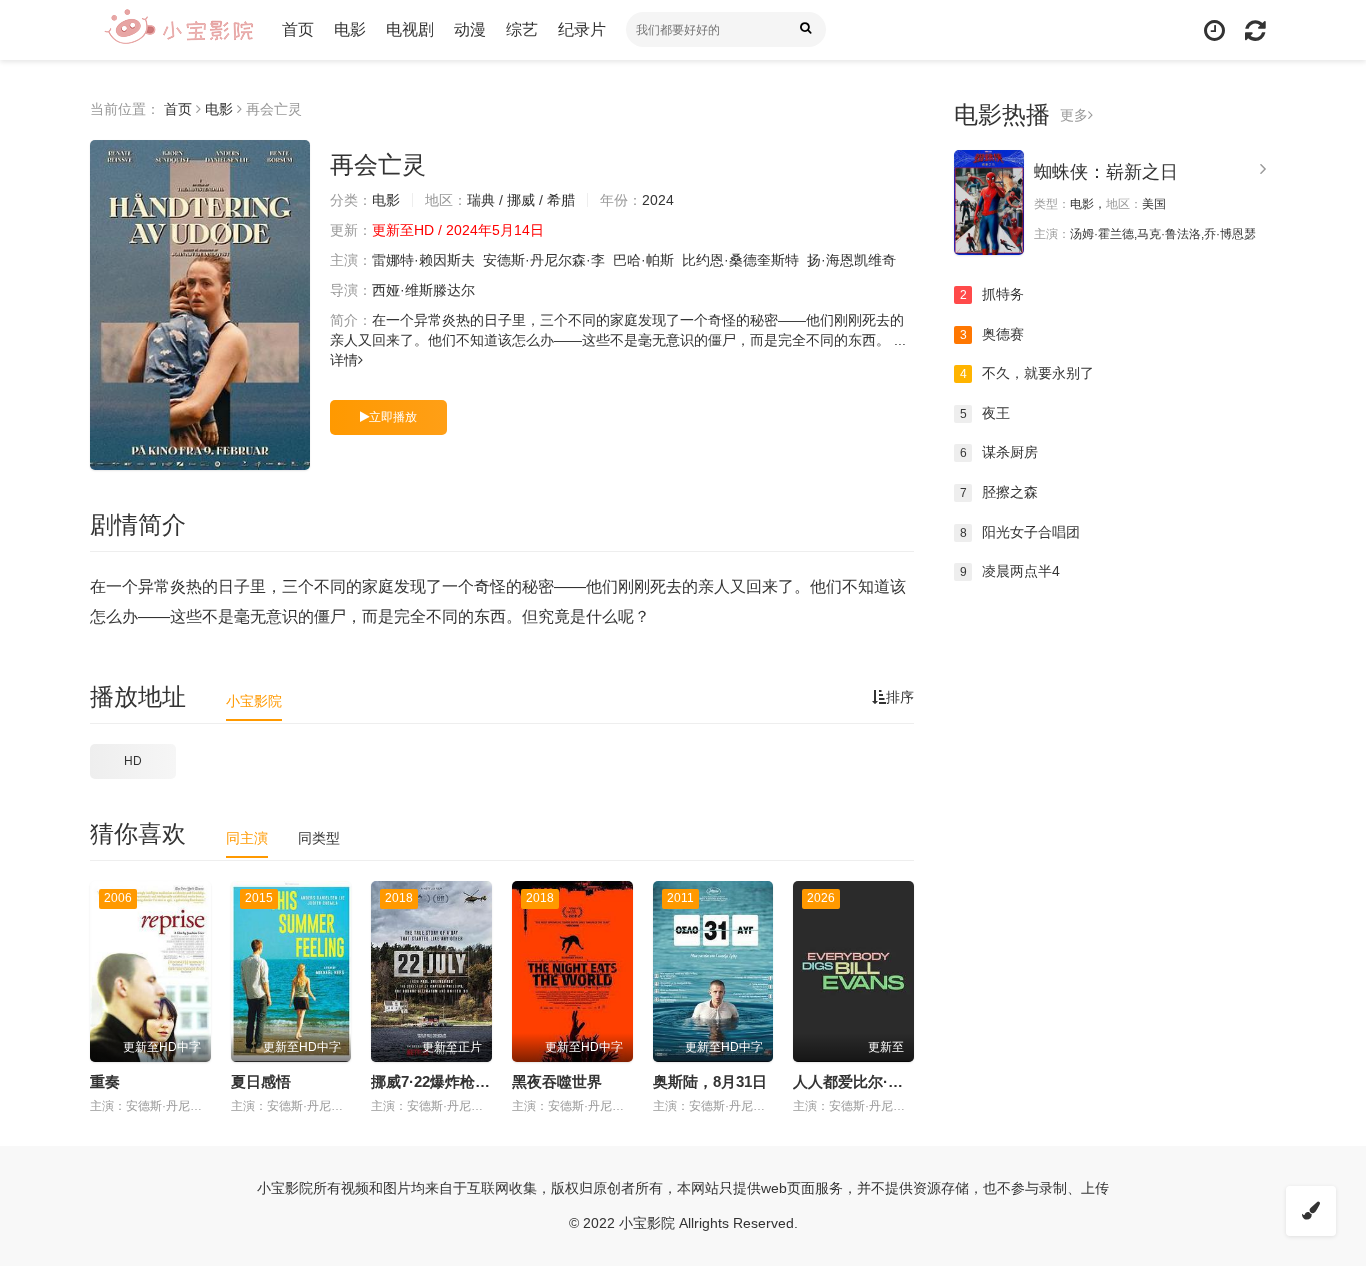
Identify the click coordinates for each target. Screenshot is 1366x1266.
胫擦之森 (999, 492)
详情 (344, 360)
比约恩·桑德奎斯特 (740, 260)
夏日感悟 (261, 1081)
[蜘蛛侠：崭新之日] (989, 202)
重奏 (105, 1081)
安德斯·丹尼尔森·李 (544, 260)
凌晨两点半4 (1010, 571)
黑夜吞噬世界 (557, 1081)
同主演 (247, 838)
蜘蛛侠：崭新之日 (1106, 172)
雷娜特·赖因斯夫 (423, 260)
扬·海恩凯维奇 (851, 260)
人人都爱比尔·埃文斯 (863, 1081)
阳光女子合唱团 (1020, 532)
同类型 (319, 838)
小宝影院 (254, 701)
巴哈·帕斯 (643, 260)
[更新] (1255, 30)
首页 (298, 29)
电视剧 (410, 29)
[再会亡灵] (200, 305)
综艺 (522, 29)
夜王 (985, 413)
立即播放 (393, 417)
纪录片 (582, 29)
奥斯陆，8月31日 (710, 1081)
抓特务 (992, 294)
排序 (900, 697)
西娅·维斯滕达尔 (423, 290)
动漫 (470, 29)
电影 (350, 29)
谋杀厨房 (999, 452)
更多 (1074, 115)
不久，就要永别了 (1027, 373)
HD (133, 761)
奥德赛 (992, 334)
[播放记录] (1214, 30)
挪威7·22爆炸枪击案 (438, 1081)
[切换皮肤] (1311, 1211)
